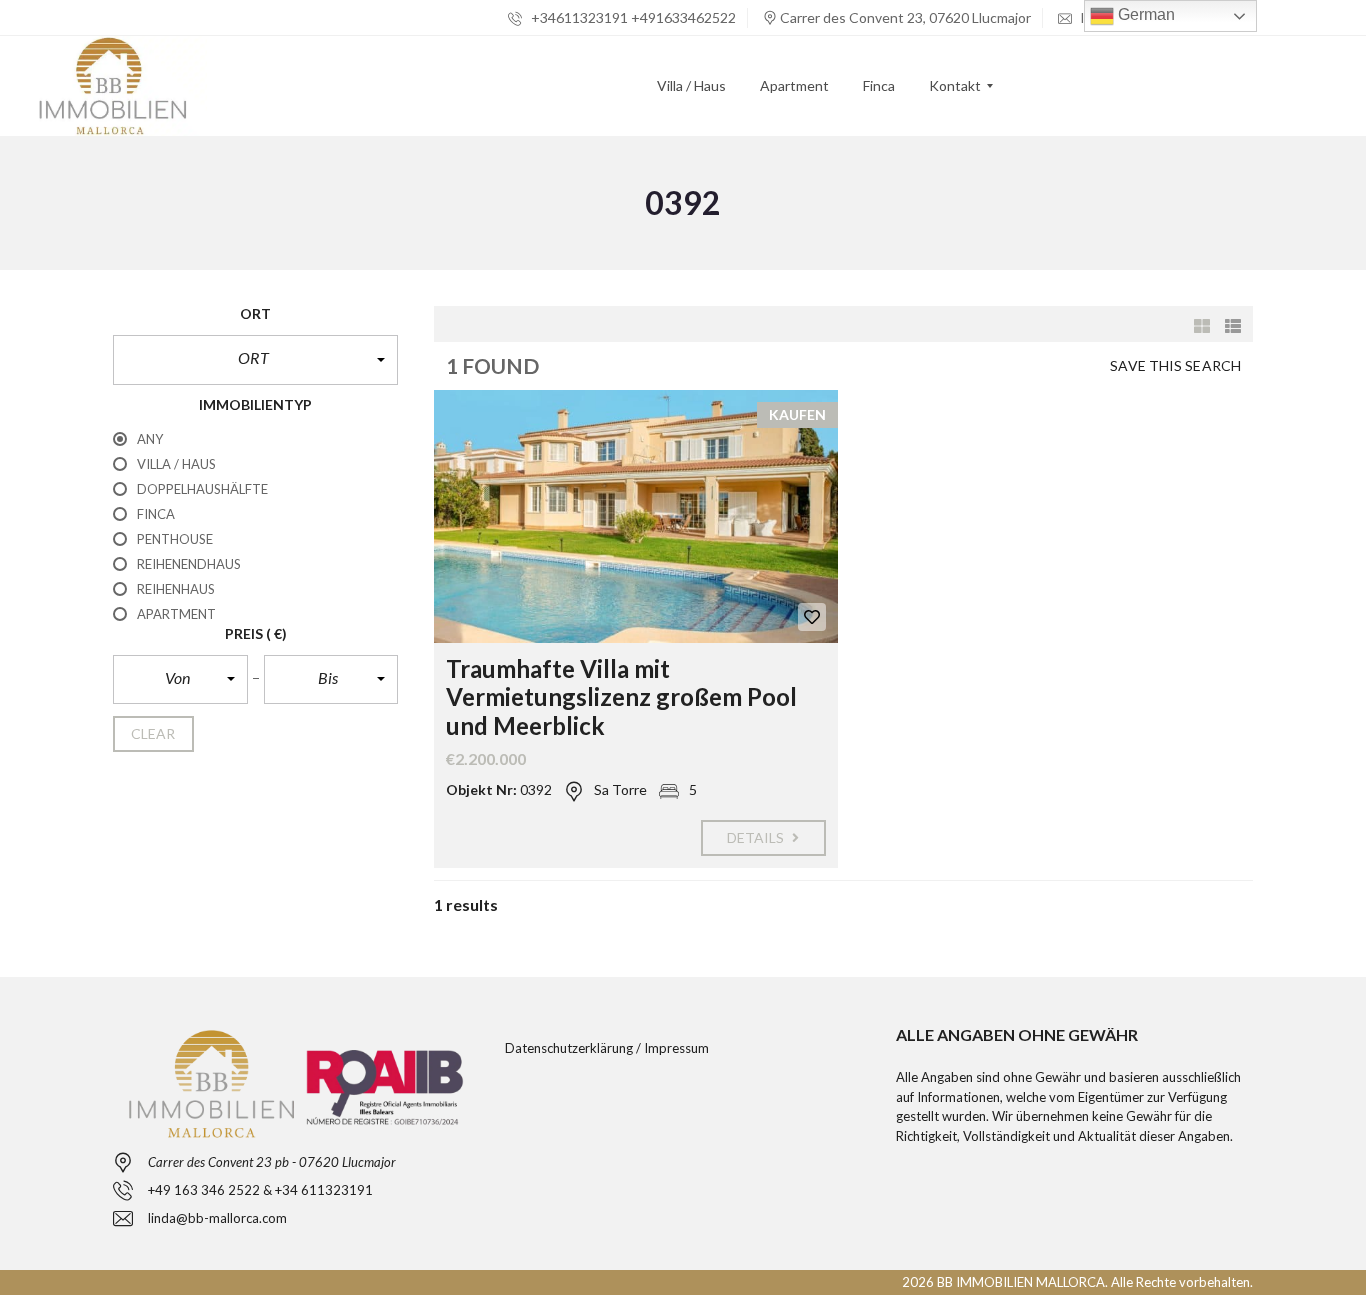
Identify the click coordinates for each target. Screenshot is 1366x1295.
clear (153, 733)
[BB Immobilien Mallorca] (112, 86)
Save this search (1175, 365)
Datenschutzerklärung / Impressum (607, 1048)
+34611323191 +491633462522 (632, 17)
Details (757, 837)
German (1144, 14)
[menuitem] (691, 86)
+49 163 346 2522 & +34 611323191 (260, 1190)
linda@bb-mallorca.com (217, 1218)
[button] (255, 360)
